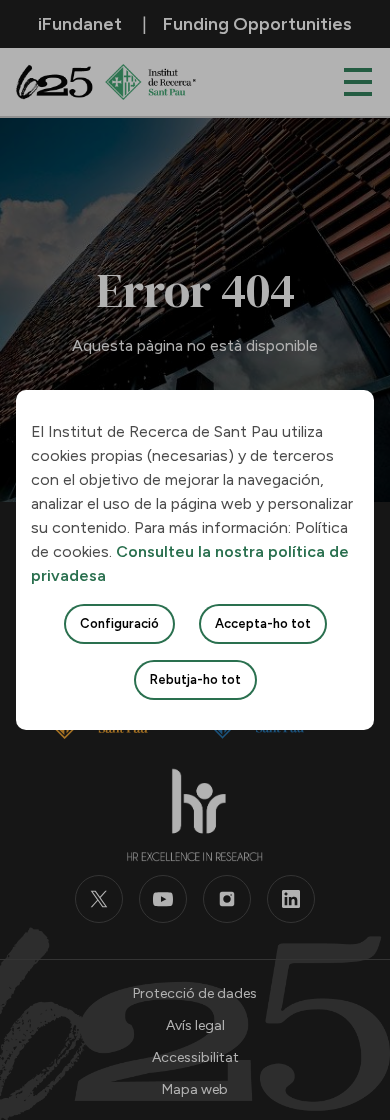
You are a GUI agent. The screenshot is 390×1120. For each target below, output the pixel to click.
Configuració (119, 623)
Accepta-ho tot (263, 623)
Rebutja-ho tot (195, 679)
